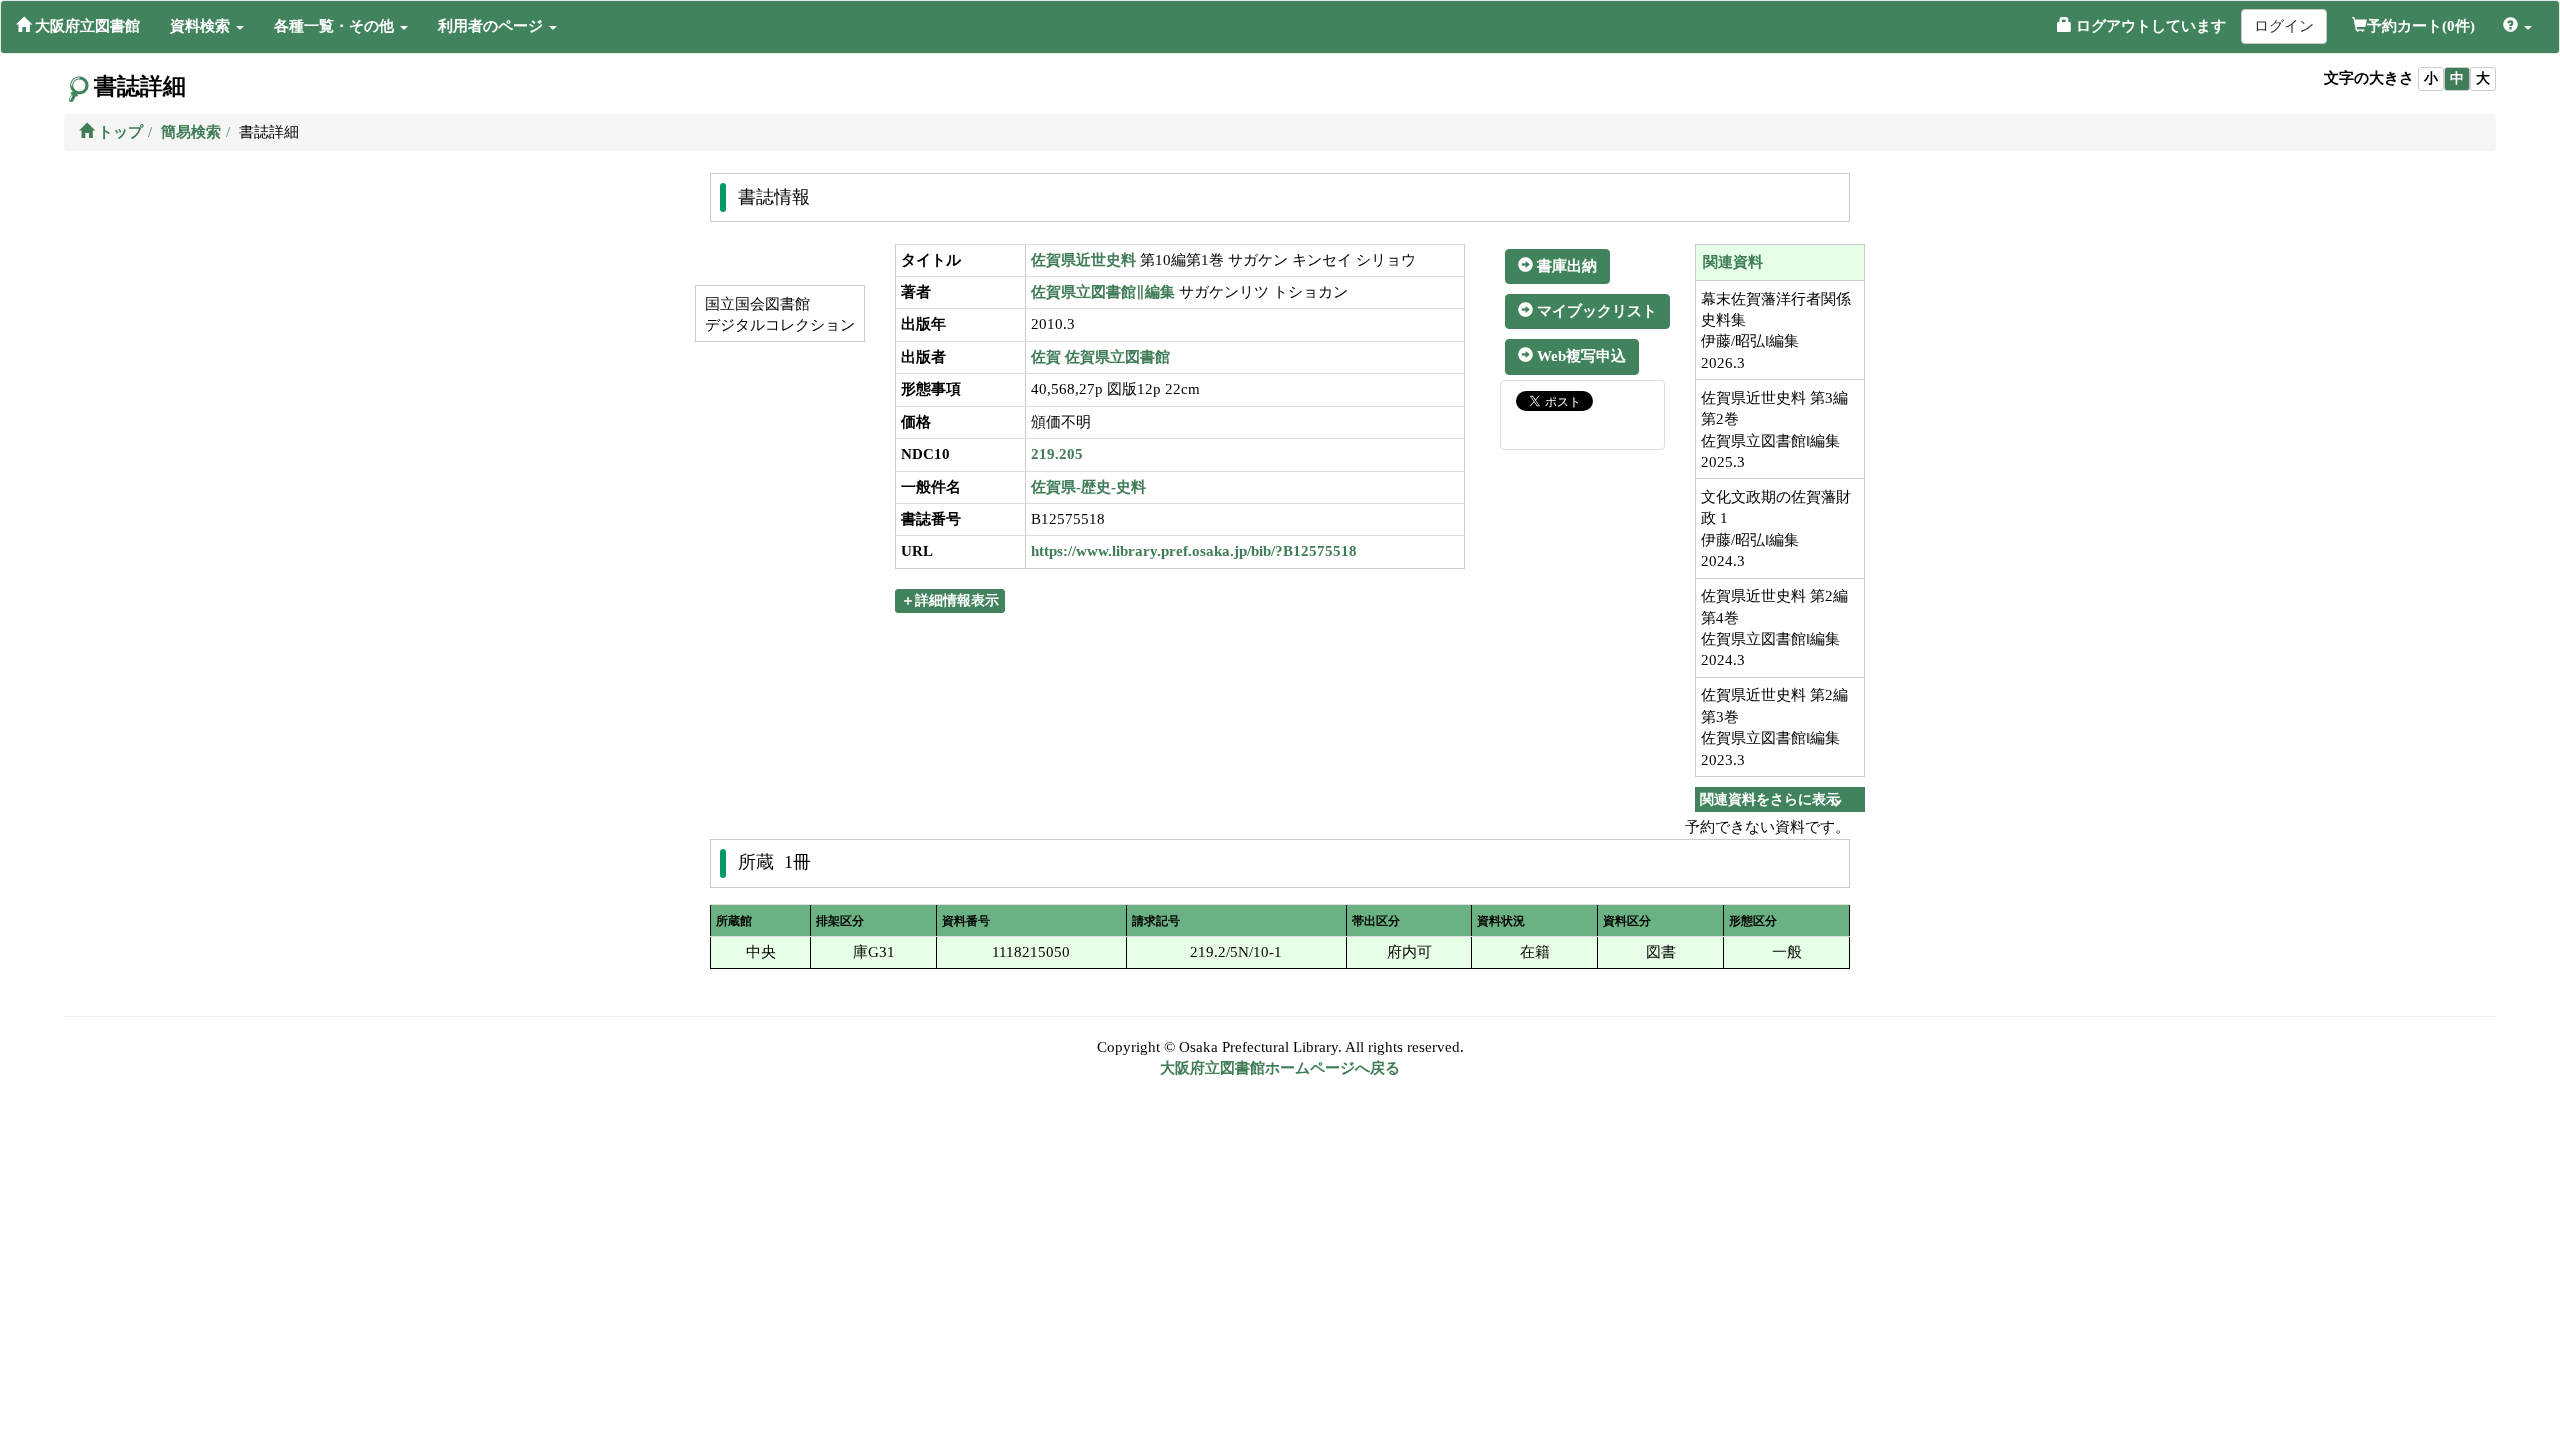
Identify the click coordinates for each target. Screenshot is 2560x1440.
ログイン (2284, 26)
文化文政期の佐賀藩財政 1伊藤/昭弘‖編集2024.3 (1776, 529)
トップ (118, 132)
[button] (207, 26)
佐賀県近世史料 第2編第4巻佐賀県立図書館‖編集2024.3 (1774, 628)
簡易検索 (191, 132)
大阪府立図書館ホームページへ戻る (1280, 1068)
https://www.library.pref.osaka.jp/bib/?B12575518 (1194, 551)
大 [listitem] (2483, 78)
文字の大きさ (2369, 78)
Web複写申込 (1579, 356)
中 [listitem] (2457, 78)
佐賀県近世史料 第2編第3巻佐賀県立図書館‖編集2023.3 (1774, 727)
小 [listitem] (2431, 78)
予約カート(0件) (2421, 26)
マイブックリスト (1595, 311)
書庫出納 (1565, 266)
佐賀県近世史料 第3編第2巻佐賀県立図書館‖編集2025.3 (1774, 430)
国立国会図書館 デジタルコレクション (778, 314)
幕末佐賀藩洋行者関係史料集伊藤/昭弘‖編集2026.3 (1776, 331)
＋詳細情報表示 (950, 600)
